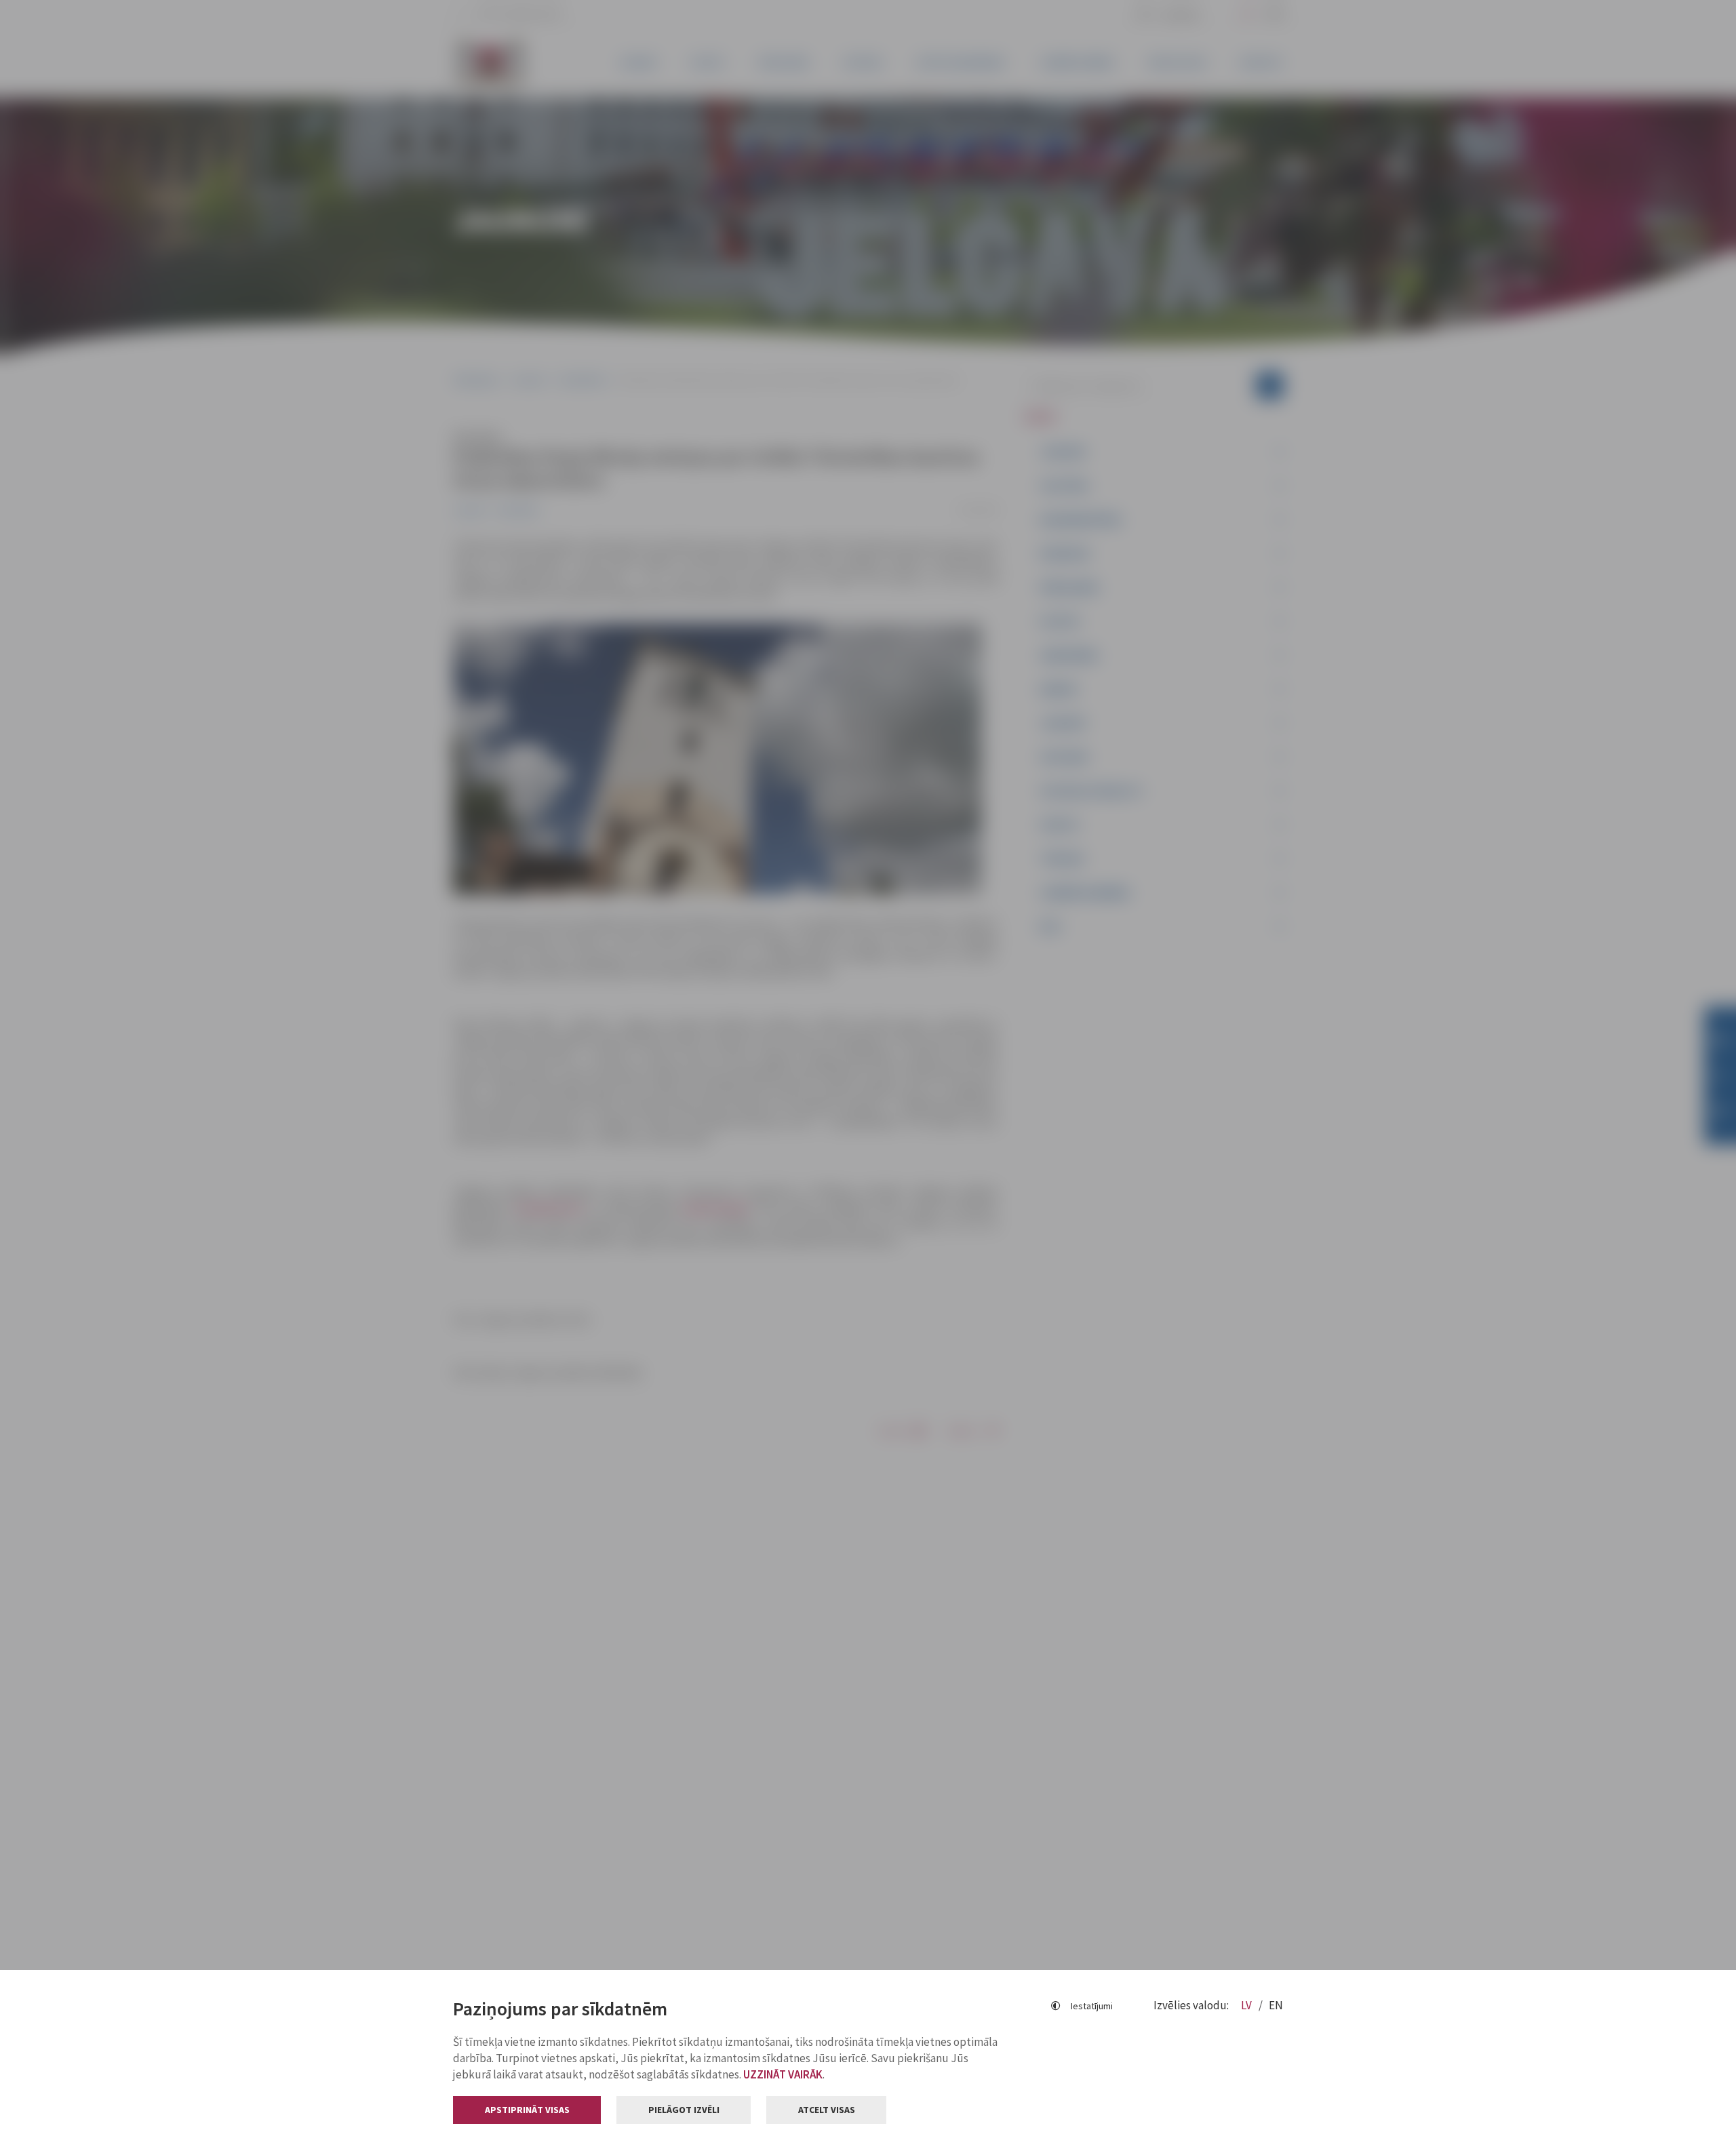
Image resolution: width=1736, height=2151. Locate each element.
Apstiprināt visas (527, 2110)
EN (1276, 2005)
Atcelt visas (827, 2110)
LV (1247, 2005)
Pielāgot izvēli (684, 2110)
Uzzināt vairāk (783, 2074)
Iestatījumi (1092, 2006)
